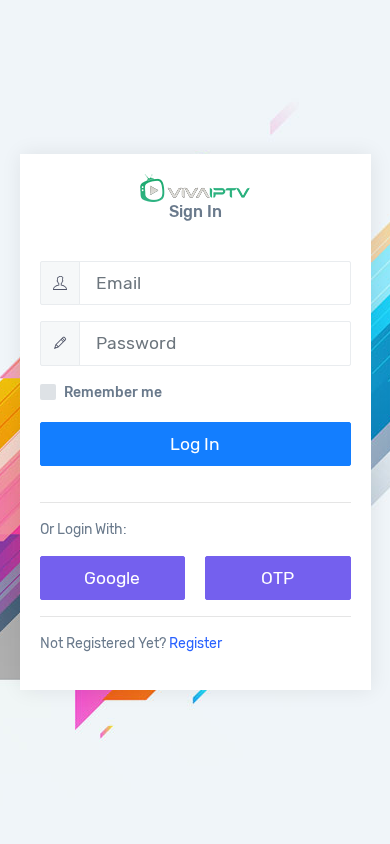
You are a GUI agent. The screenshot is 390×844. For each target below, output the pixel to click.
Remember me (113, 392)
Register (195, 643)
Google (112, 578)
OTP (277, 578)
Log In (195, 444)
